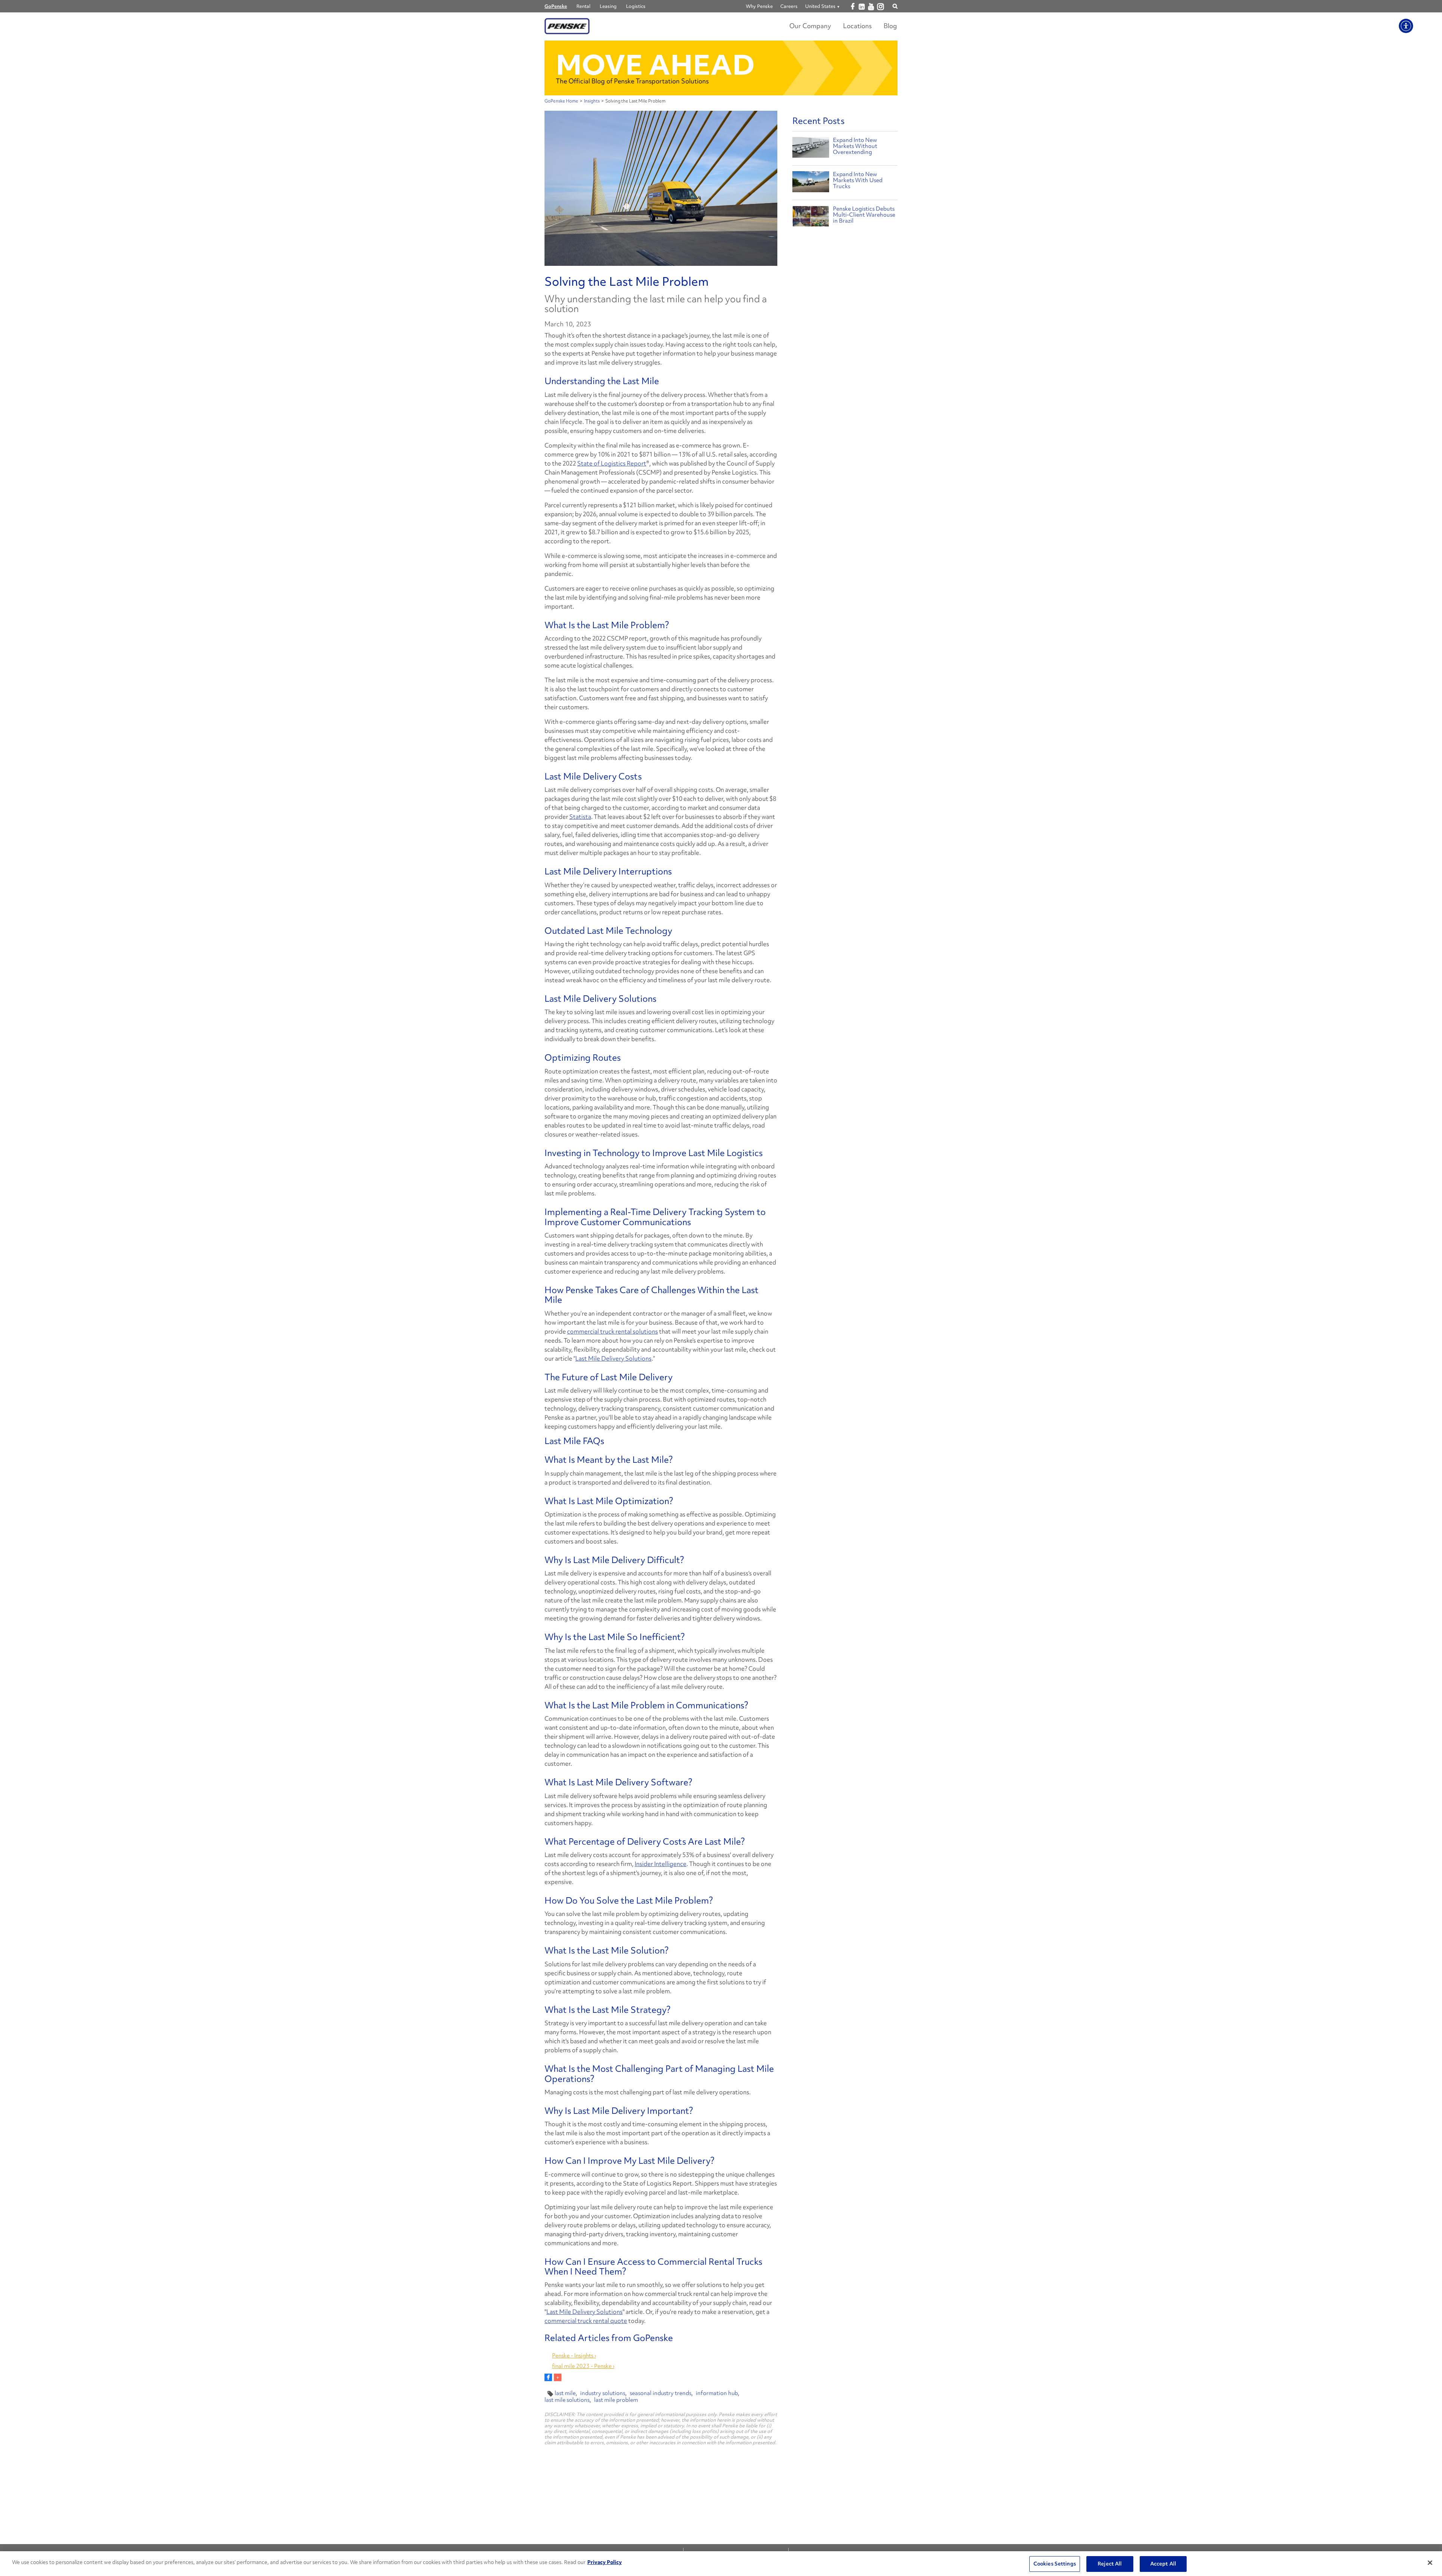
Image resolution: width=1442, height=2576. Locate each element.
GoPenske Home (561, 101)
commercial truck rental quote (586, 2321)
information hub (717, 2393)
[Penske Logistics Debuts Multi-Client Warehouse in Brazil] (811, 218)
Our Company (810, 26)
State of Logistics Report (612, 463)
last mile (565, 2393)
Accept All (1163, 2564)
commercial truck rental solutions (612, 1331)
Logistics (636, 6)
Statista (580, 817)
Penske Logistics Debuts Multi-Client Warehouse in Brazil (864, 215)
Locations (857, 26)
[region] (721, 2564)
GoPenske (556, 6)
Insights (592, 101)
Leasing (608, 6)
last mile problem (616, 2400)
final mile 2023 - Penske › (583, 2366)
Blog (890, 26)
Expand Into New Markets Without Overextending (855, 146)
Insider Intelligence (661, 1864)
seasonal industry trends (661, 2393)
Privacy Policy (605, 2562)
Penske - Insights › (574, 2356)
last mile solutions (567, 2400)
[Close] (1430, 2563)
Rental (583, 6)
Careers (789, 6)
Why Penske (759, 6)
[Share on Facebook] (548, 2377)
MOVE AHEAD (655, 65)
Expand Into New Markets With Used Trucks (858, 180)
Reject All (1110, 2564)
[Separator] (558, 2377)
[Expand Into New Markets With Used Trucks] (811, 183)
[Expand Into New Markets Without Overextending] (811, 149)
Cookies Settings (1055, 2564)
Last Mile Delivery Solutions (613, 1358)
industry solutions (603, 2393)
